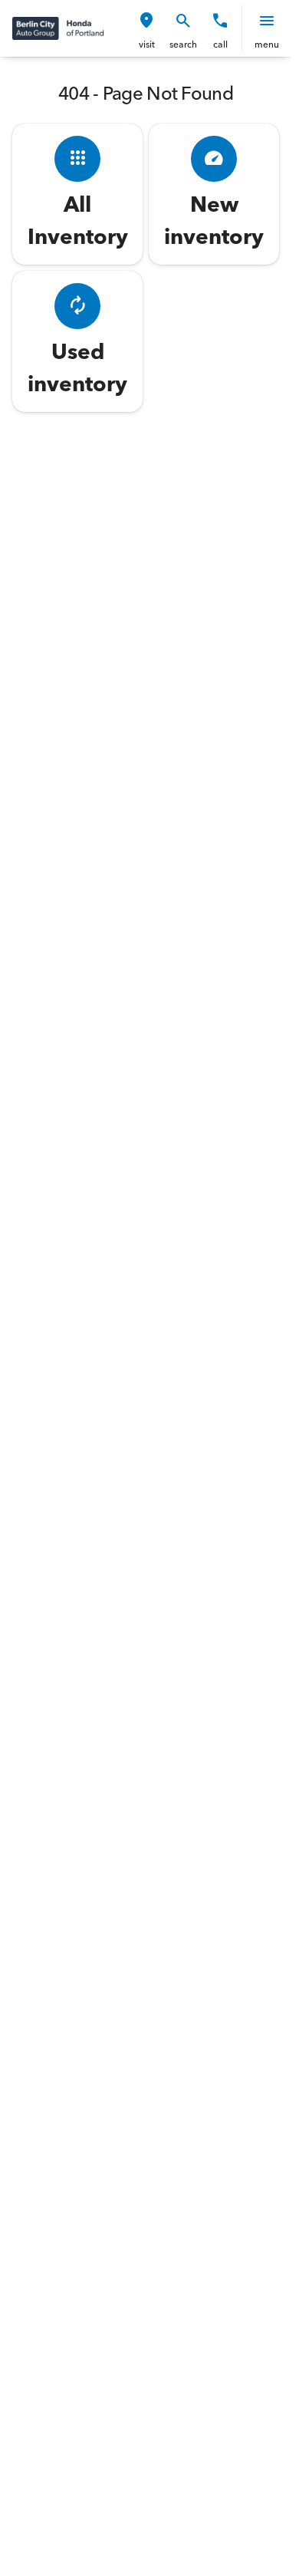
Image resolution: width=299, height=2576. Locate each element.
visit (147, 44)
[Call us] (220, 21)
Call (220, 44)
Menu (267, 44)
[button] (146, 28)
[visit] (146, 21)
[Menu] (267, 21)
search (183, 44)
